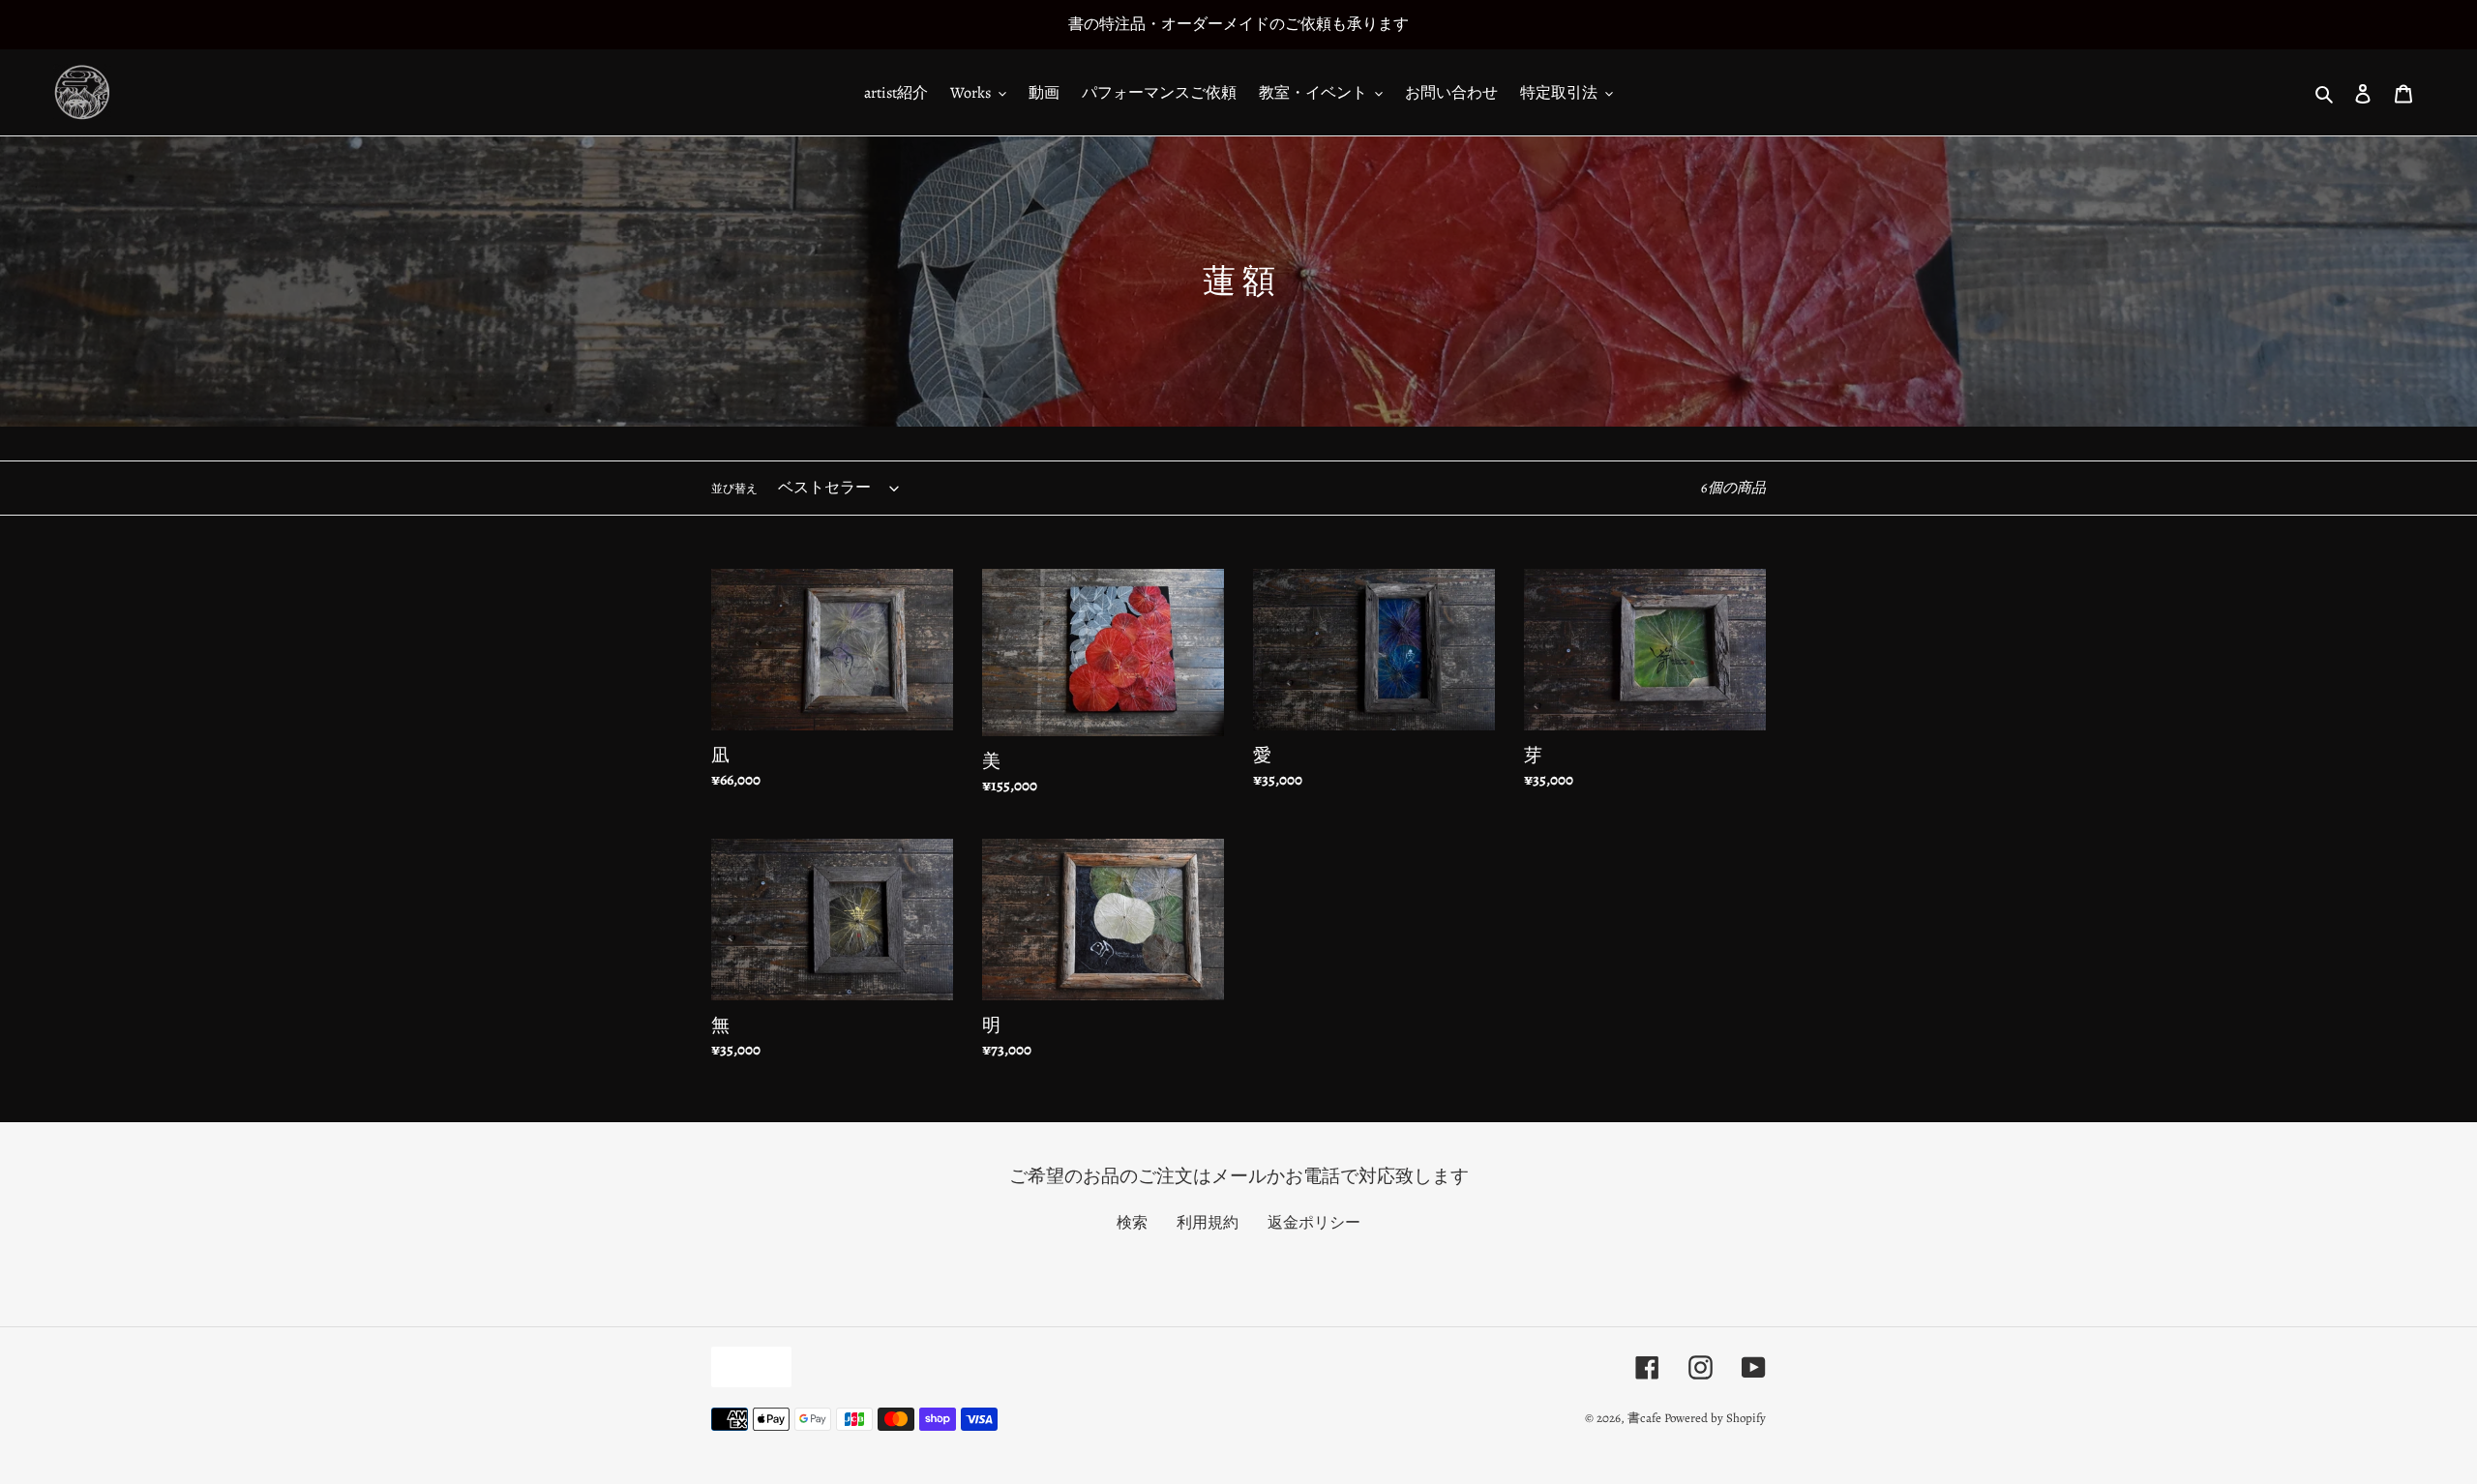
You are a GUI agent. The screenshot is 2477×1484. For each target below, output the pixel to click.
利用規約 (1208, 1223)
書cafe (1644, 1418)
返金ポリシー (1314, 1223)
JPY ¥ (746, 1366)
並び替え (734, 489)
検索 (1132, 1223)
